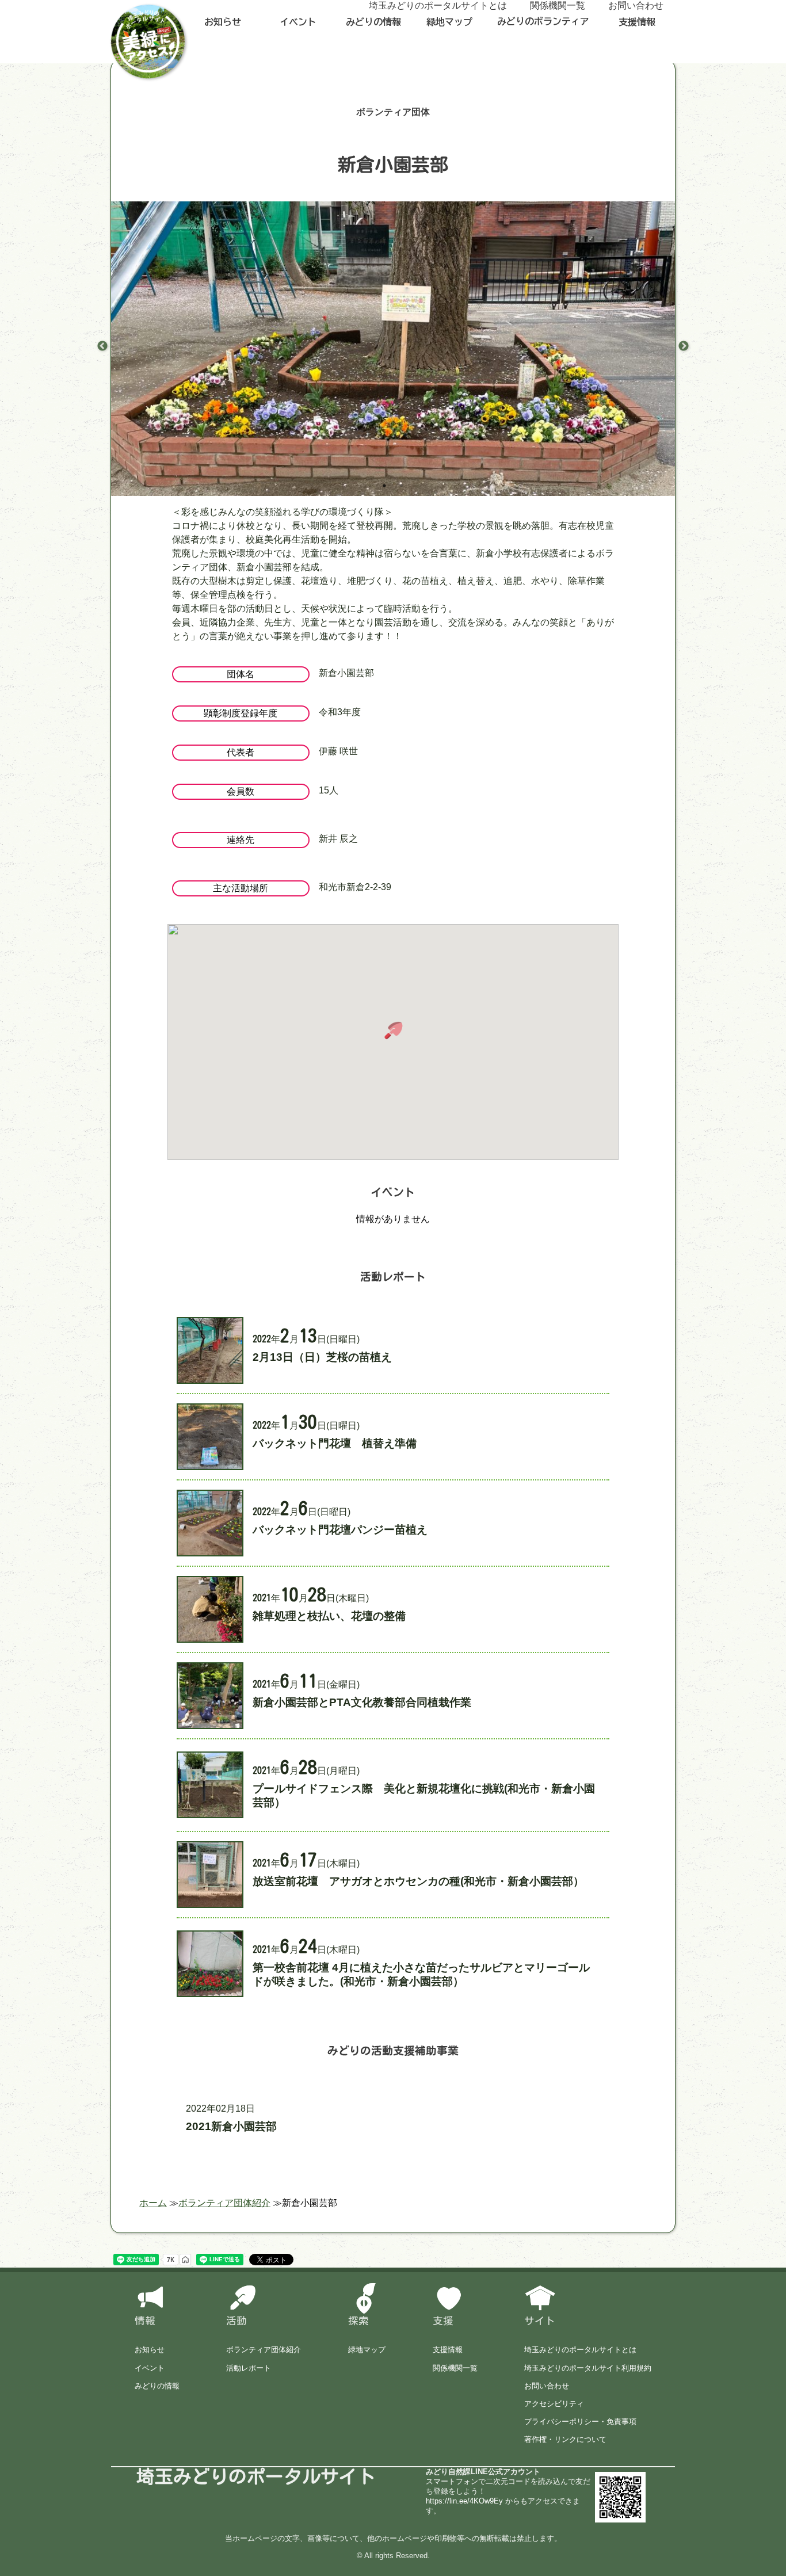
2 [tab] (402, 486)
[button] (393, 1031)
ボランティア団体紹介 (264, 2350)
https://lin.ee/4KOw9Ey (464, 2501)
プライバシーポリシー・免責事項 (580, 2422)
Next (684, 346)
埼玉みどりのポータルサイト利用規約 (588, 2368)
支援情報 (637, 22)
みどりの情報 (373, 22)
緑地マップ (449, 22)
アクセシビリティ (554, 2404)
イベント (298, 22)
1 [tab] (384, 486)
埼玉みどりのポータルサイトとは (580, 2350)
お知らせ (223, 22)
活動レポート (249, 2368)
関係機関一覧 (455, 2368)
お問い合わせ (547, 2386)
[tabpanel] (393, 413)
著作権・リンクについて (565, 2439)
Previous (102, 346)
